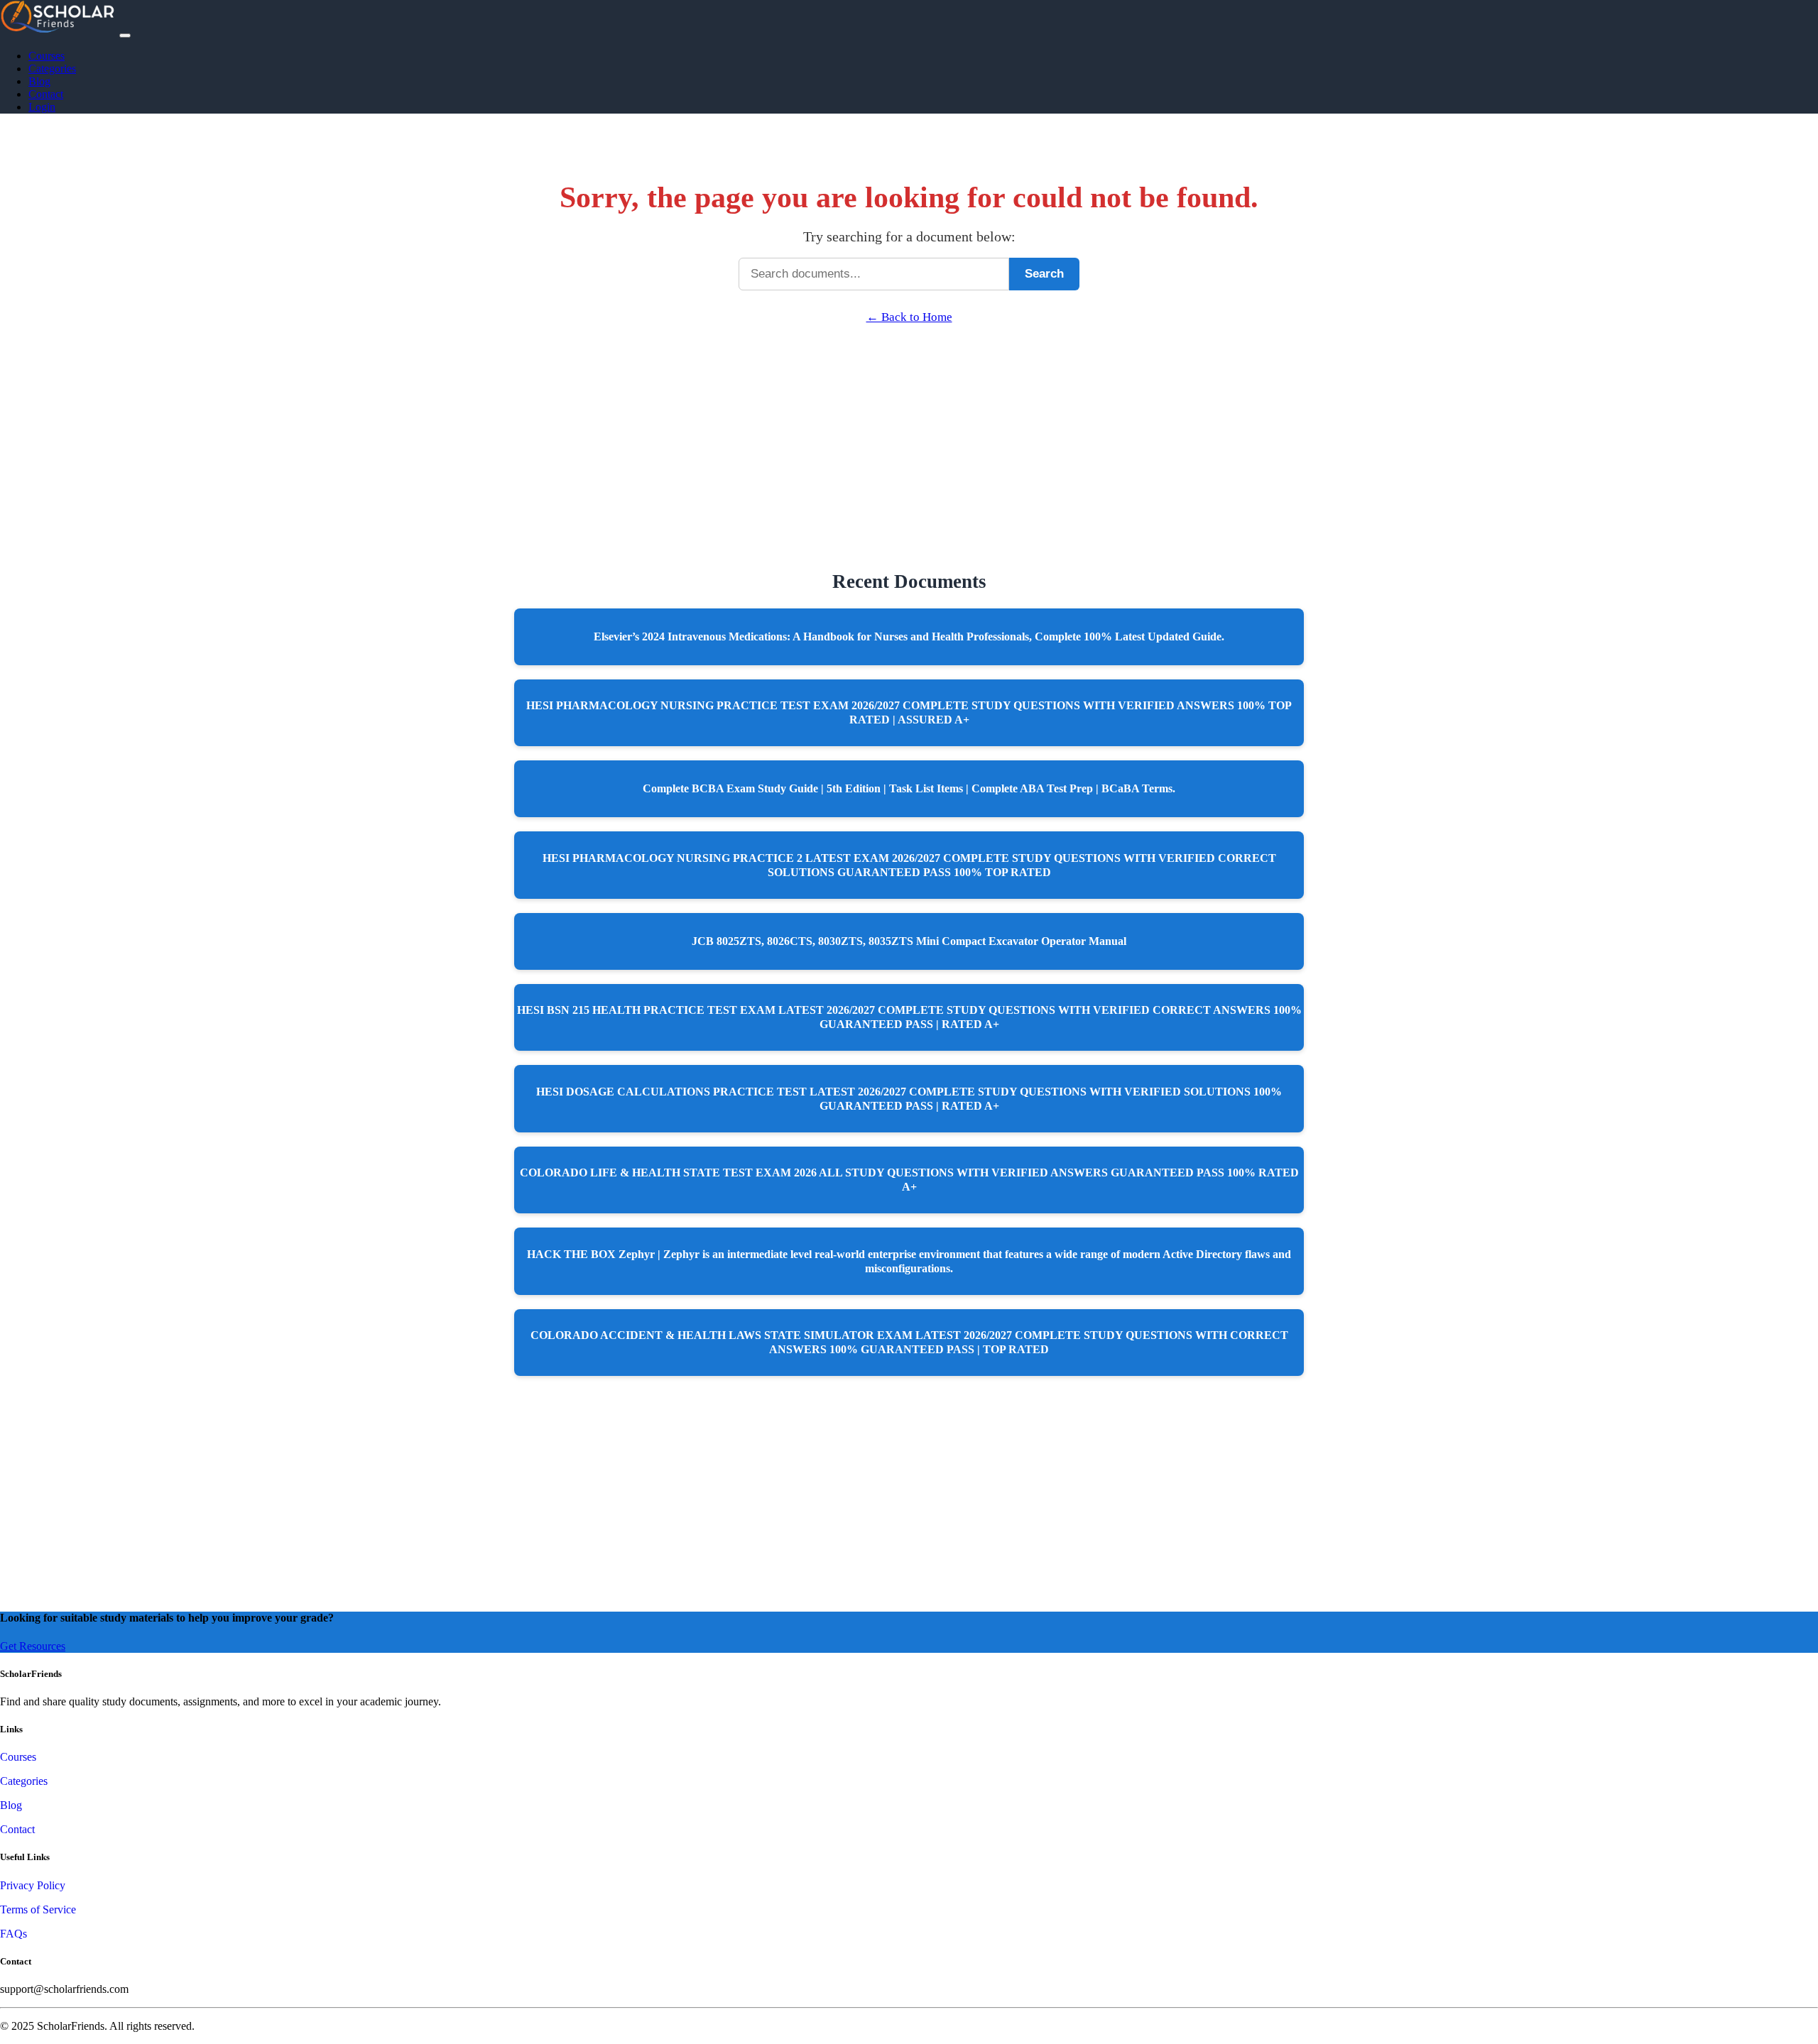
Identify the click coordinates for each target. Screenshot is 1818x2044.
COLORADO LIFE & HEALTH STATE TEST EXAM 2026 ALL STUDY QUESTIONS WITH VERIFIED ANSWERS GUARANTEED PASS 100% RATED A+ (909, 1180)
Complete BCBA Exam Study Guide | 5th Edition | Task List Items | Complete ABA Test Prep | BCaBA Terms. (909, 788)
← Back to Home (909, 317)
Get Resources (33, 1646)
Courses (47, 56)
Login (42, 107)
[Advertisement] (909, 424)
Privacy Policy (33, 1885)
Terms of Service (38, 1909)
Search (1044, 274)
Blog (39, 81)
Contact (46, 94)
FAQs (13, 1934)
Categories (52, 69)
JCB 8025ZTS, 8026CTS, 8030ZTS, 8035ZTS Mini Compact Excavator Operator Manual (909, 941)
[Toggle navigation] (125, 35)
